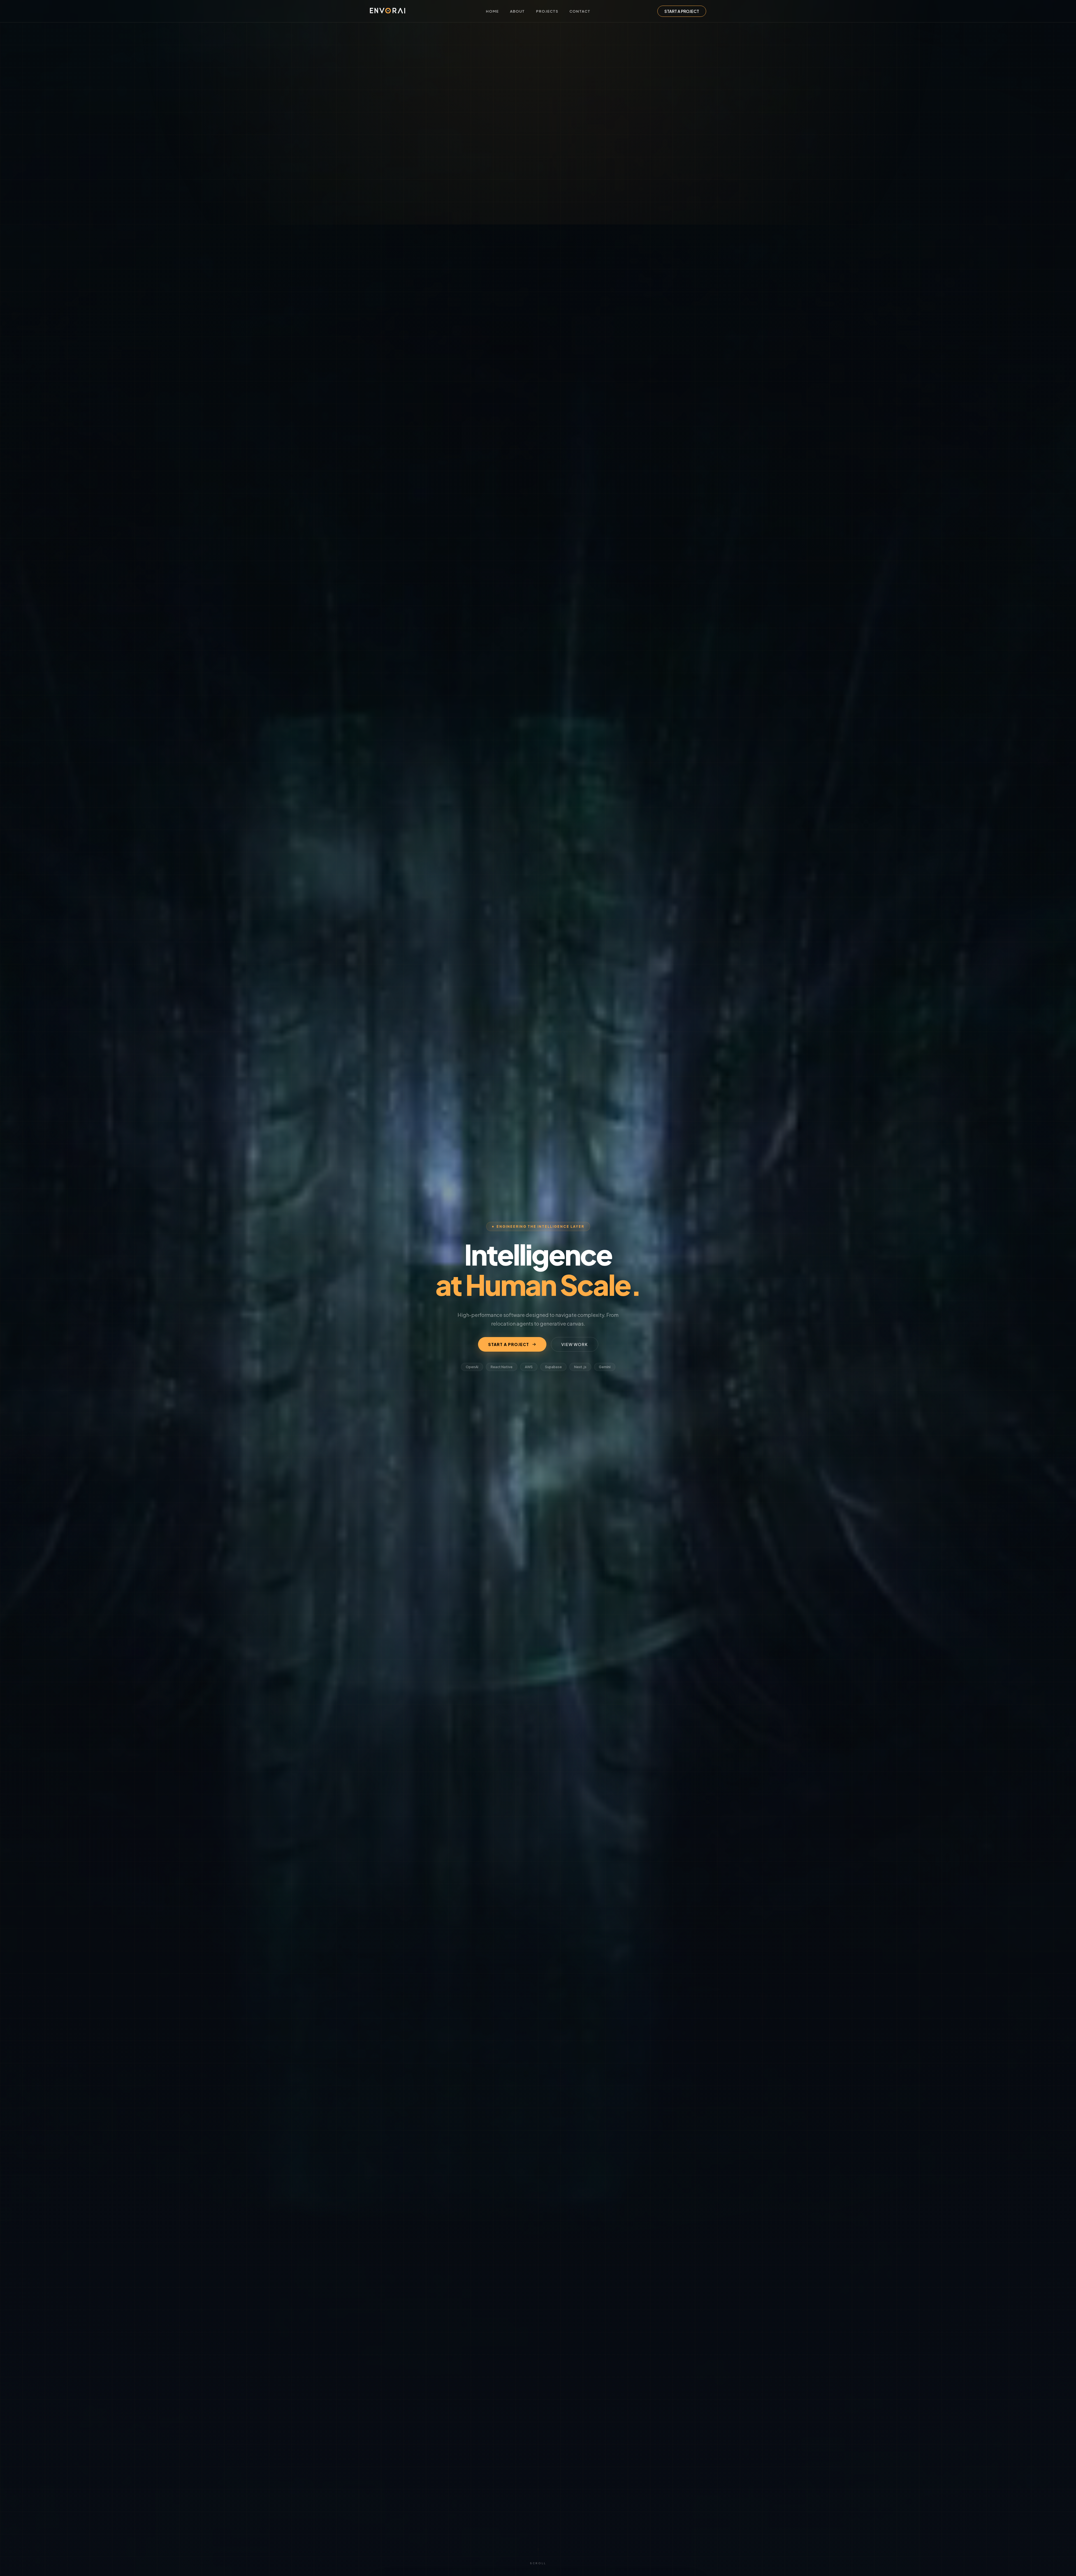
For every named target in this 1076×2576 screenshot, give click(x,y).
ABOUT (517, 11)
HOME (492, 11)
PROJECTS (547, 11)
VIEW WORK (575, 1344)
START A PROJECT (682, 11)
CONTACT (580, 11)
